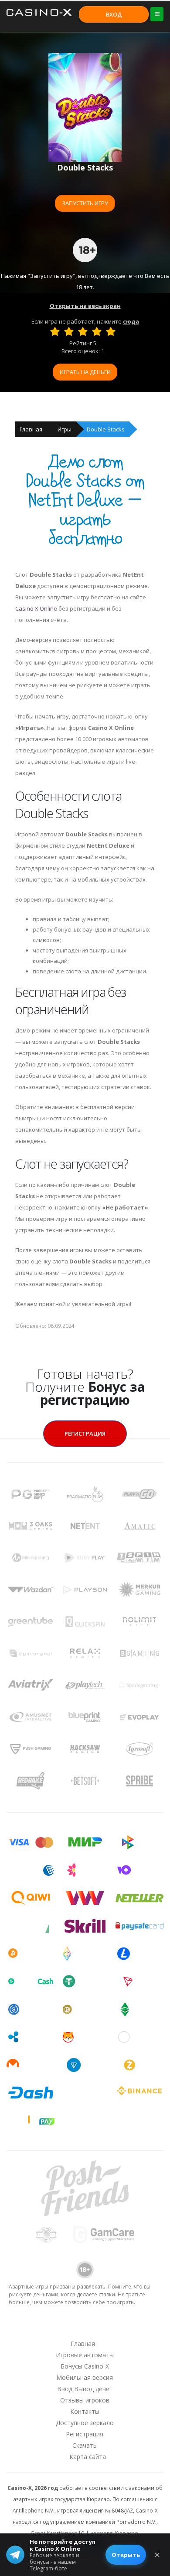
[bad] (55, 331)
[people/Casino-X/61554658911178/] (85, 2327)
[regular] (83, 331)
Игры (65, 429)
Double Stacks (106, 429)
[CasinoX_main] (107, 2327)
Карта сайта (88, 2457)
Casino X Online (36, 608)
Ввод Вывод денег (85, 2389)
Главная (31, 429)
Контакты (85, 2411)
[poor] (69, 331)
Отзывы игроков (85, 2400)
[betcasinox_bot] (130, 2327)
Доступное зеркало (85, 2423)
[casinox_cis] (62, 2327)
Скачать (85, 2445)
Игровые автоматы (85, 2355)
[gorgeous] (111, 331)
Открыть (126, 2555)
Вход (114, 14)
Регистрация (85, 1433)
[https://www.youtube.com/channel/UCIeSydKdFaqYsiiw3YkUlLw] (39, 2327)
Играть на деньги (85, 372)
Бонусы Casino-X (85, 2366)
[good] (97, 331)
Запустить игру (85, 203)
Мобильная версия (85, 2377)
